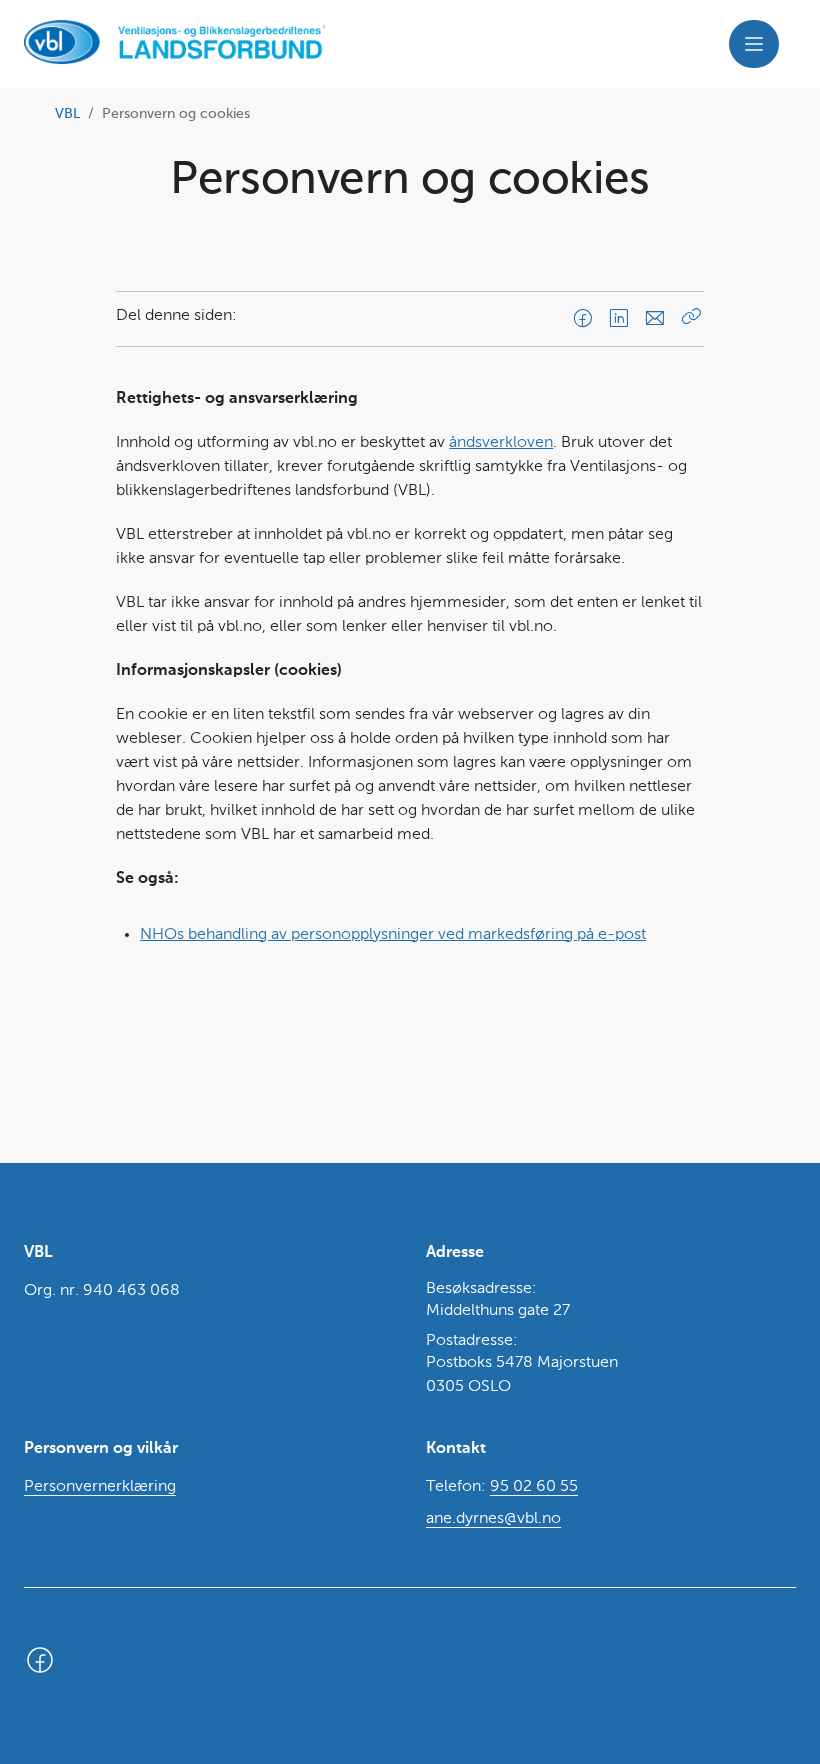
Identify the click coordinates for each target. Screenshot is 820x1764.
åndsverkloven (501, 443)
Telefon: (502, 1487)
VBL (67, 114)
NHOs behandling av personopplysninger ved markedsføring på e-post (393, 935)
